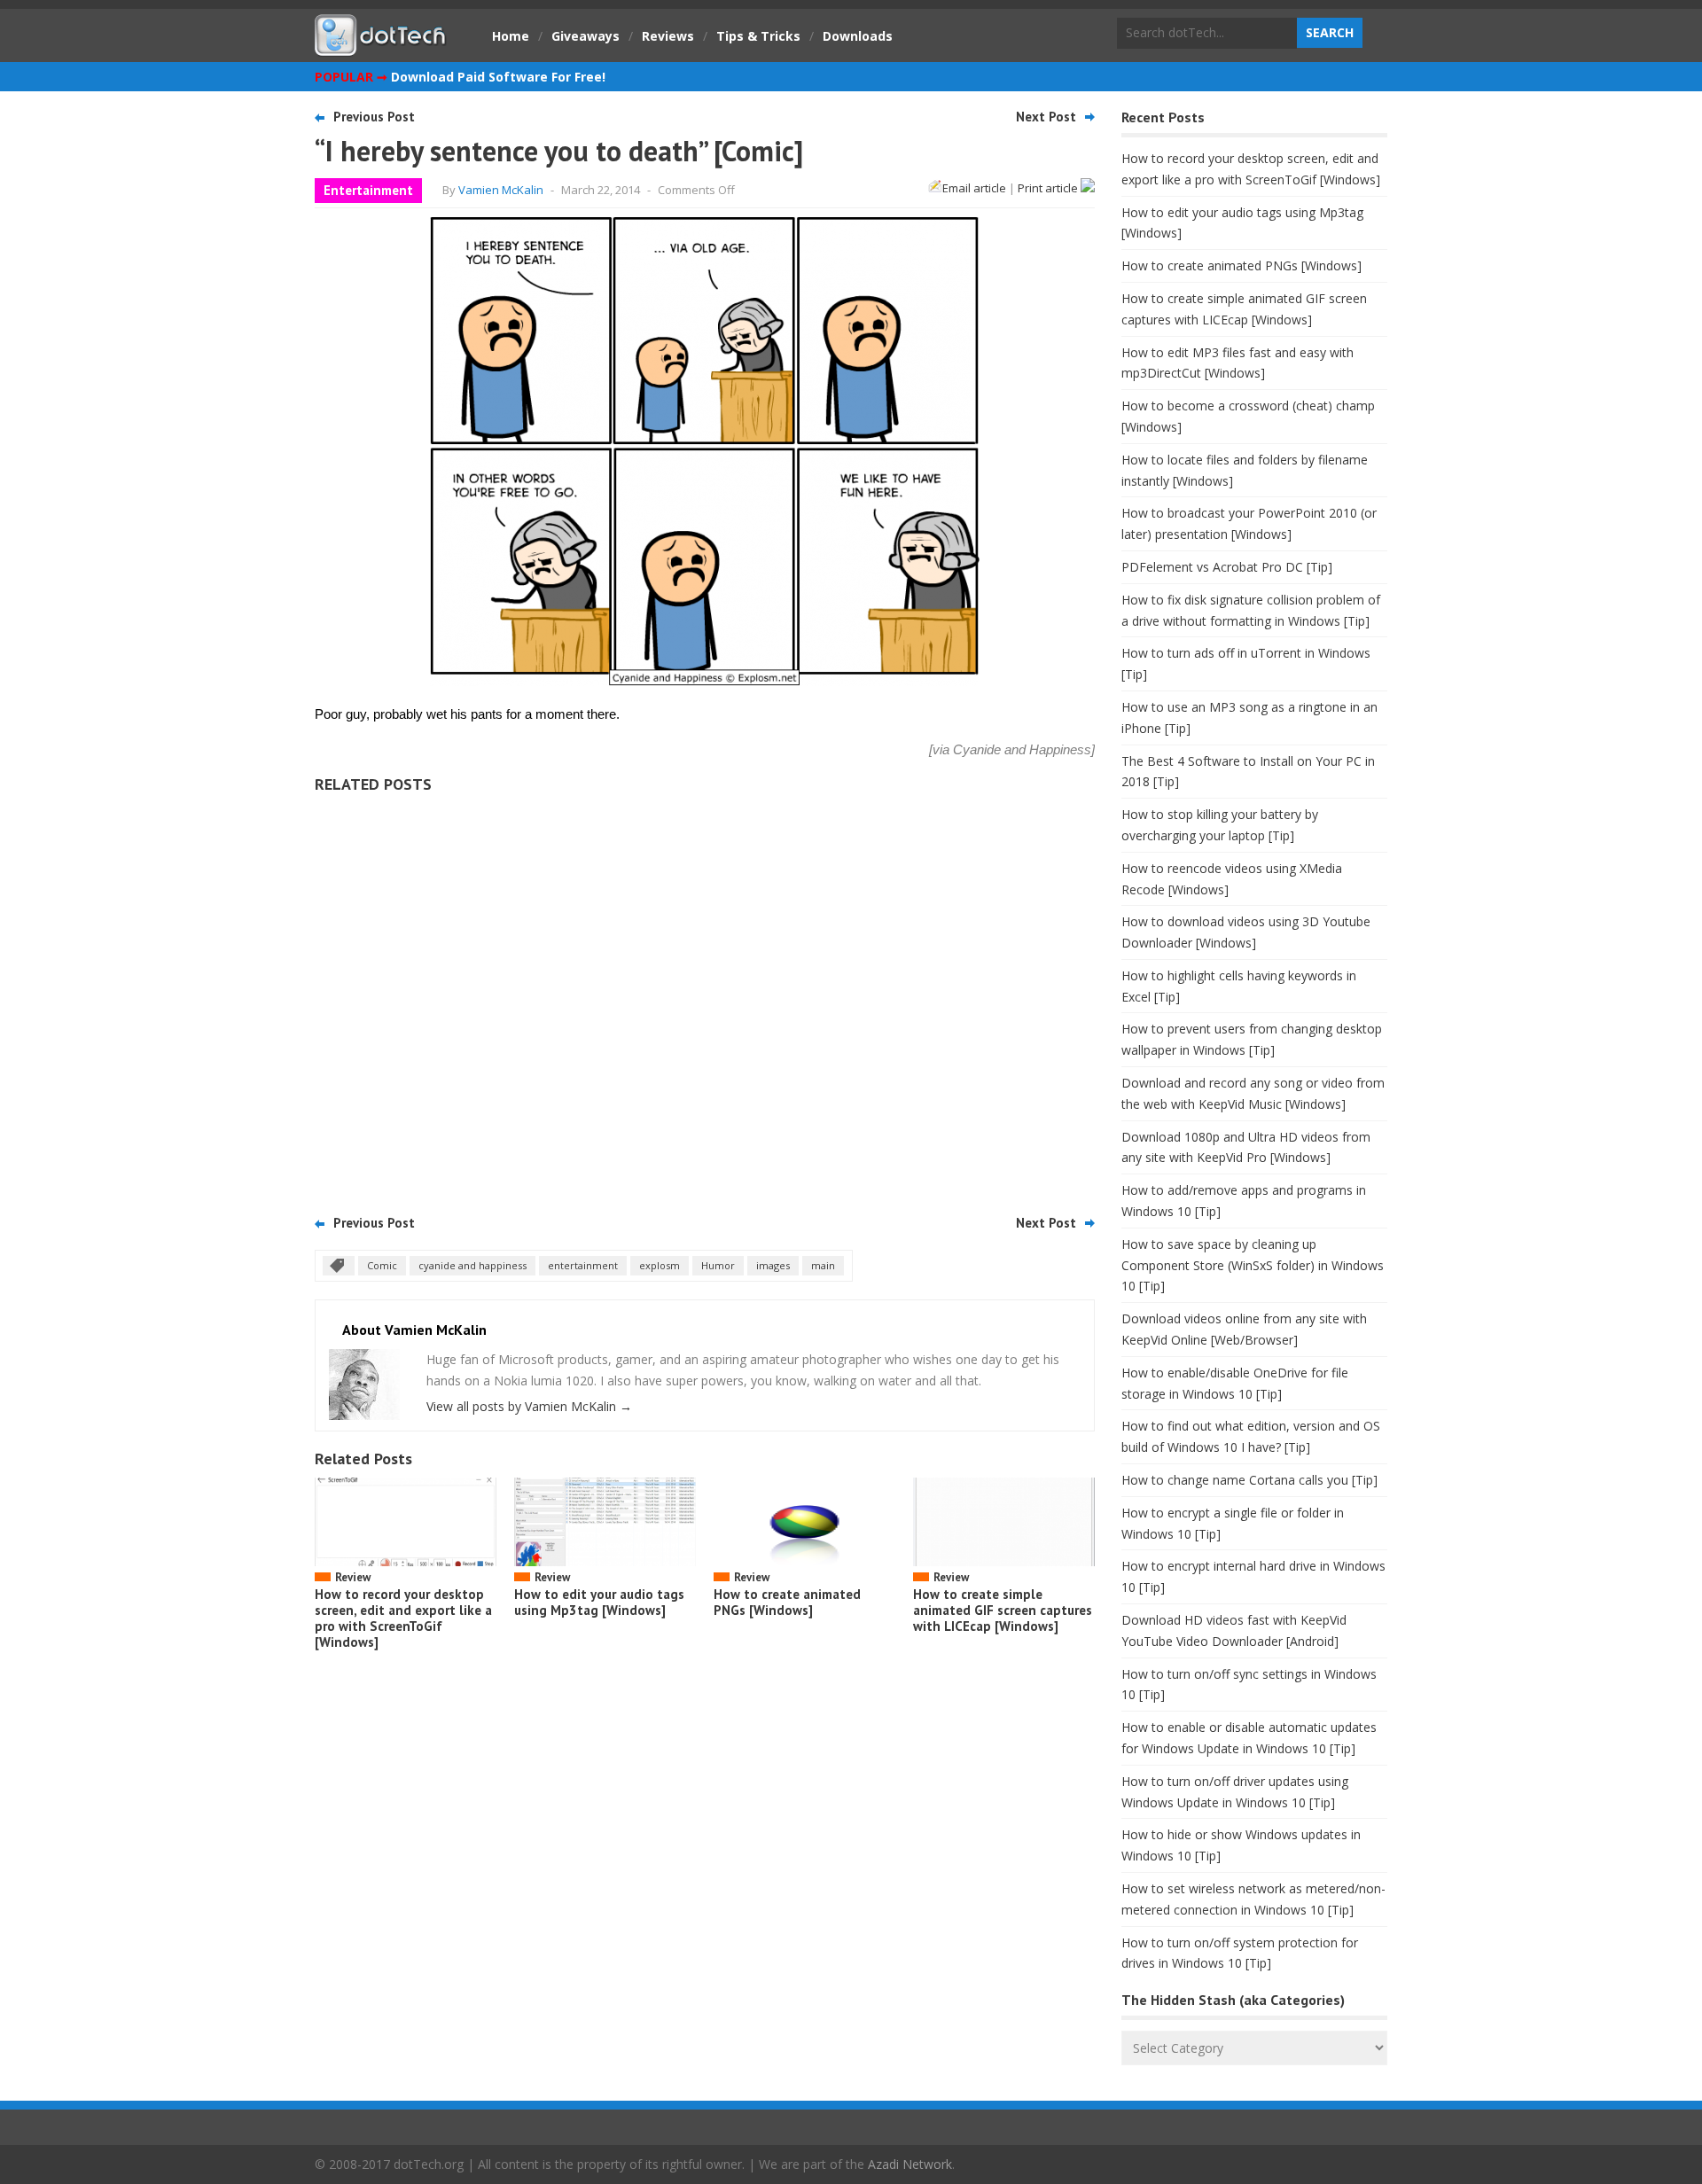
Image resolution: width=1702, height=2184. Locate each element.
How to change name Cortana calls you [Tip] (1249, 1480)
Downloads (858, 36)
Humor (718, 1265)
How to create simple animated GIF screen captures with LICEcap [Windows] (1003, 1610)
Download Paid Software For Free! (498, 77)
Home (511, 36)
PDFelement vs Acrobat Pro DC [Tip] (1227, 567)
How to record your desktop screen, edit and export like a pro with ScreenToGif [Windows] (403, 1618)
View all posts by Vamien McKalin (529, 1406)
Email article (974, 188)
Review (353, 1577)
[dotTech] (381, 47)
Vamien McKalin (501, 190)
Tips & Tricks (758, 36)
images (773, 1265)
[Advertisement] (705, 998)
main (823, 1265)
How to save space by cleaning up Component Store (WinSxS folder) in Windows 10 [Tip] (1253, 1265)
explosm (660, 1265)
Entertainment (368, 190)
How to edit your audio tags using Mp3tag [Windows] (599, 1602)
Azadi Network (910, 2164)
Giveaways (586, 36)
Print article (1049, 188)
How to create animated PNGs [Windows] (787, 1602)
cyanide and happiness (472, 1265)
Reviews (668, 36)
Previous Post (374, 117)
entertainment (583, 1265)
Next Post (1046, 117)
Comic (382, 1265)
